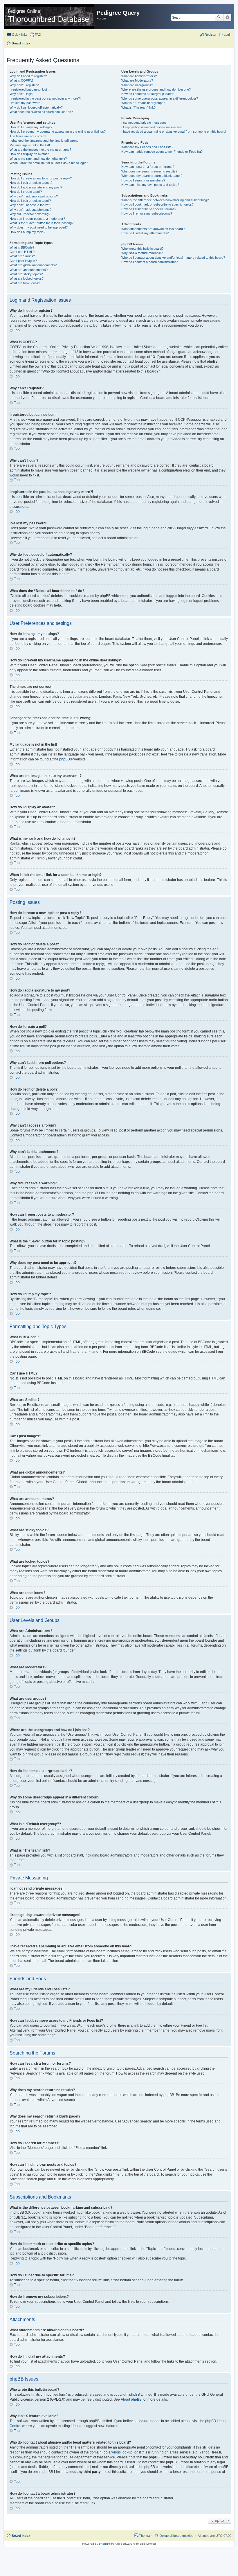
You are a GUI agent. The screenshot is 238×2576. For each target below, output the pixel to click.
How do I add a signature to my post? (36, 187)
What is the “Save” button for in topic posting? (42, 223)
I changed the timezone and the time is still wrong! (44, 141)
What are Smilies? (22, 256)
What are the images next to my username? (40, 150)
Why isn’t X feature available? (142, 253)
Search (219, 17)
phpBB (65, 759)
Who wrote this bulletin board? (142, 249)
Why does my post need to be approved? (39, 227)
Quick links (20, 35)
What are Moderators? (137, 80)
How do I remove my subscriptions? (147, 213)
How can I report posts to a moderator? (37, 219)
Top (17, 330)
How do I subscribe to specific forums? (149, 209)
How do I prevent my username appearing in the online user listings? (58, 132)
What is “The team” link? (138, 107)
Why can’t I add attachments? (30, 210)
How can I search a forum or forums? (148, 167)
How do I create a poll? (26, 192)
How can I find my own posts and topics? (150, 185)
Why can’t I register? (24, 85)
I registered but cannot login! (29, 89)
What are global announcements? (33, 265)
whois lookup (122, 2452)
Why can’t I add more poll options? (34, 196)
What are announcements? (29, 270)
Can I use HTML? (22, 252)
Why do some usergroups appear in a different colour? (160, 98)
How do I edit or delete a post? (31, 183)
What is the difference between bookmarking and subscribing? (165, 200)
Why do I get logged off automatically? (36, 107)
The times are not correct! (28, 136)
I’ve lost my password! (25, 103)
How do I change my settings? (31, 127)
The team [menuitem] (146, 2536)
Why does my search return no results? (149, 171)
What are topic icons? (25, 283)
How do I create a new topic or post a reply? (41, 178)
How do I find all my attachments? (145, 233)
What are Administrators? (139, 76)
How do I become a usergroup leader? (148, 94)
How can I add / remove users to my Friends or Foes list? (162, 152)
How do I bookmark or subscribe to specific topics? (157, 204)
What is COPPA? (21, 80)
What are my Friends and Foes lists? (147, 147)
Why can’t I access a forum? (30, 205)
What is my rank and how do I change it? (38, 159)
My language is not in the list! (30, 145)
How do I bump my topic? (27, 232)
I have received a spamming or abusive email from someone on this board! (174, 132)
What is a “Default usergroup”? (143, 103)
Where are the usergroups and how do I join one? (156, 89)
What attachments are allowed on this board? (153, 229)
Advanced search (227, 17)
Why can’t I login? (22, 94)
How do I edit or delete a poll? (30, 201)
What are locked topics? (27, 278)
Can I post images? (23, 261)
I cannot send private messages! (144, 123)
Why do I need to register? (28, 76)
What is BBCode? (22, 247)
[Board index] (51, 17)
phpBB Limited (141, 2395)
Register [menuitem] (211, 35)
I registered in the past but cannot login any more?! (45, 98)
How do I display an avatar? (29, 154)
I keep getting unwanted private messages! (152, 127)
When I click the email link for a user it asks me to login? (49, 163)
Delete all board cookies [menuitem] (176, 2536)
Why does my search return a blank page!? (152, 176)
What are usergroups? (137, 85)
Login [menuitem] (228, 35)
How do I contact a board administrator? (149, 262)
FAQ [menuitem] (38, 35)
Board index (21, 2536)
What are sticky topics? (26, 274)
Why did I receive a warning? (30, 214)
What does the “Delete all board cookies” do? (41, 112)
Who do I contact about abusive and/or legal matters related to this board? (173, 258)
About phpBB (131, 2399)
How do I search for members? (143, 180)
